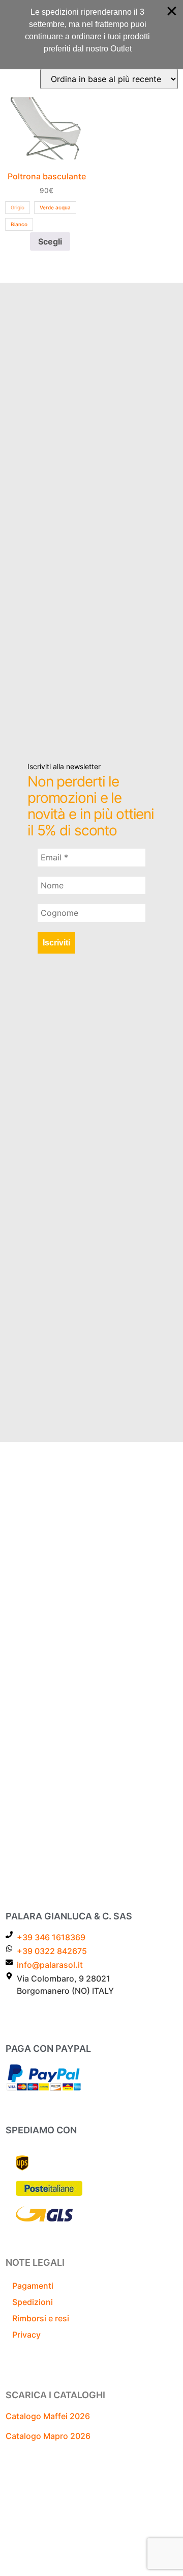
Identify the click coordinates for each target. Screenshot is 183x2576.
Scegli (50, 241)
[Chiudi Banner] (172, 11)
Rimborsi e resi (41, 2318)
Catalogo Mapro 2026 (48, 2436)
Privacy (26, 2335)
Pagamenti (33, 2286)
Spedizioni (33, 2302)
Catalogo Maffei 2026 (48, 2416)
